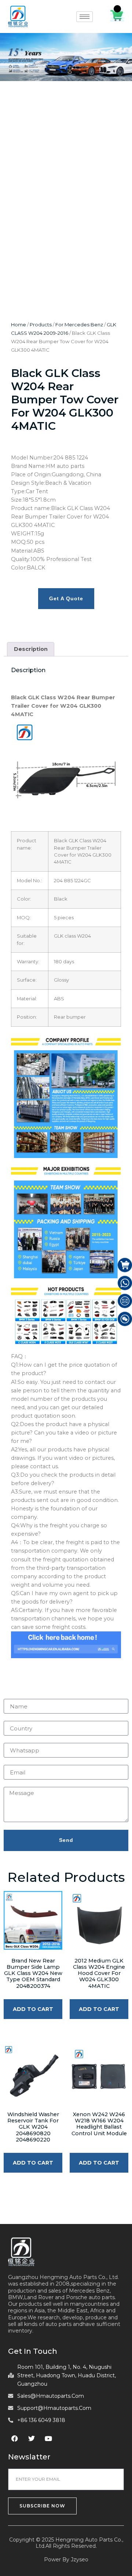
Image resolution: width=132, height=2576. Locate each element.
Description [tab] (31, 649)
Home (19, 325)
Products (41, 325)
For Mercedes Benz (79, 325)
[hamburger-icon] (85, 17)
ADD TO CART (33, 2009)
